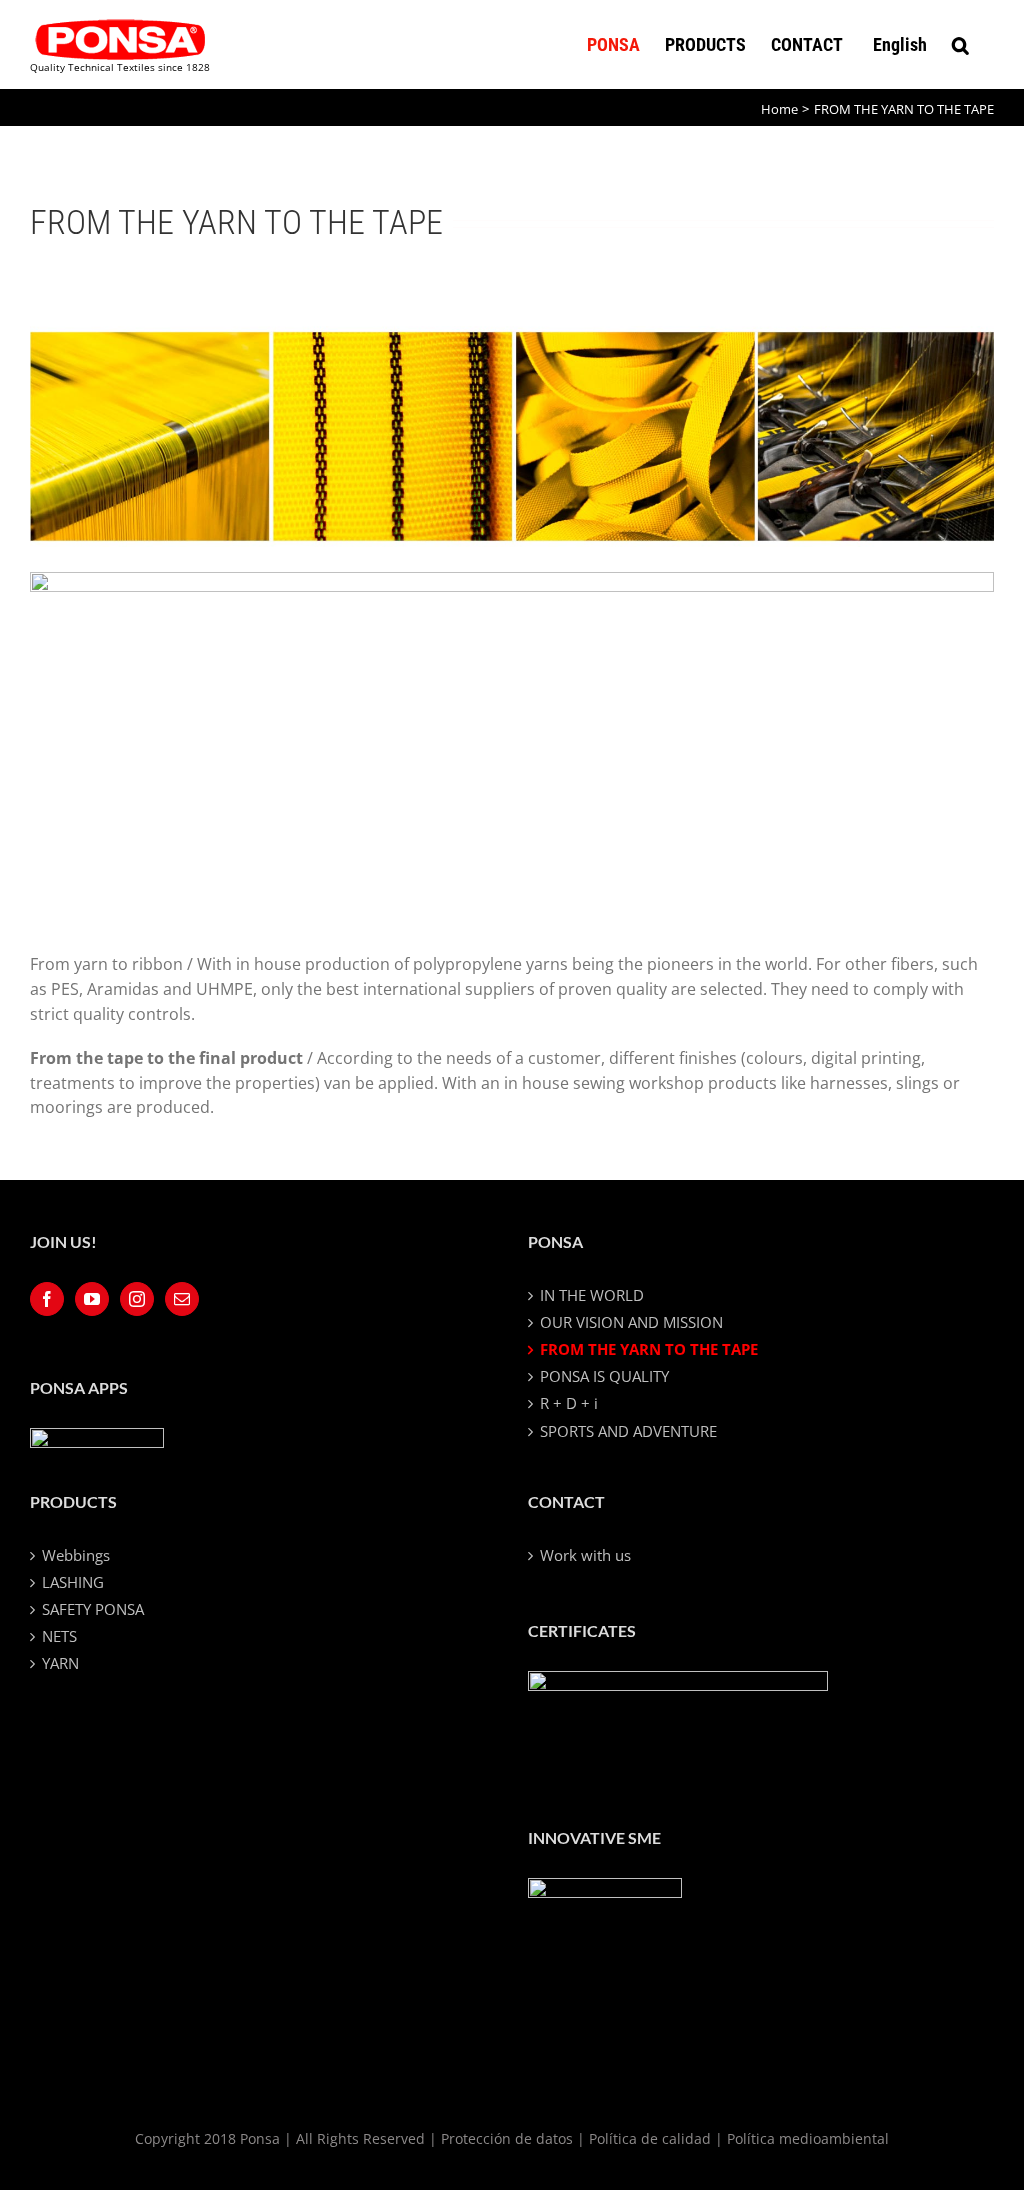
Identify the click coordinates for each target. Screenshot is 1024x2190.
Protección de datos (507, 2138)
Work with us (585, 1555)
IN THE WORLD (592, 1295)
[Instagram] (137, 1299)
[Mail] (182, 1299)
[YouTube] (92, 1299)
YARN (60, 1663)
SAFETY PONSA (93, 1609)
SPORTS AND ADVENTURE (628, 1431)
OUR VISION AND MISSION (631, 1322)
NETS (59, 1636)
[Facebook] (47, 1299)
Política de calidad (650, 2138)
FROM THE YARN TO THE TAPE (649, 1349)
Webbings (76, 1555)
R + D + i (569, 1403)
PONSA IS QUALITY (604, 1376)
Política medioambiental (808, 2138)
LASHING (73, 1582)
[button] (960, 44)
